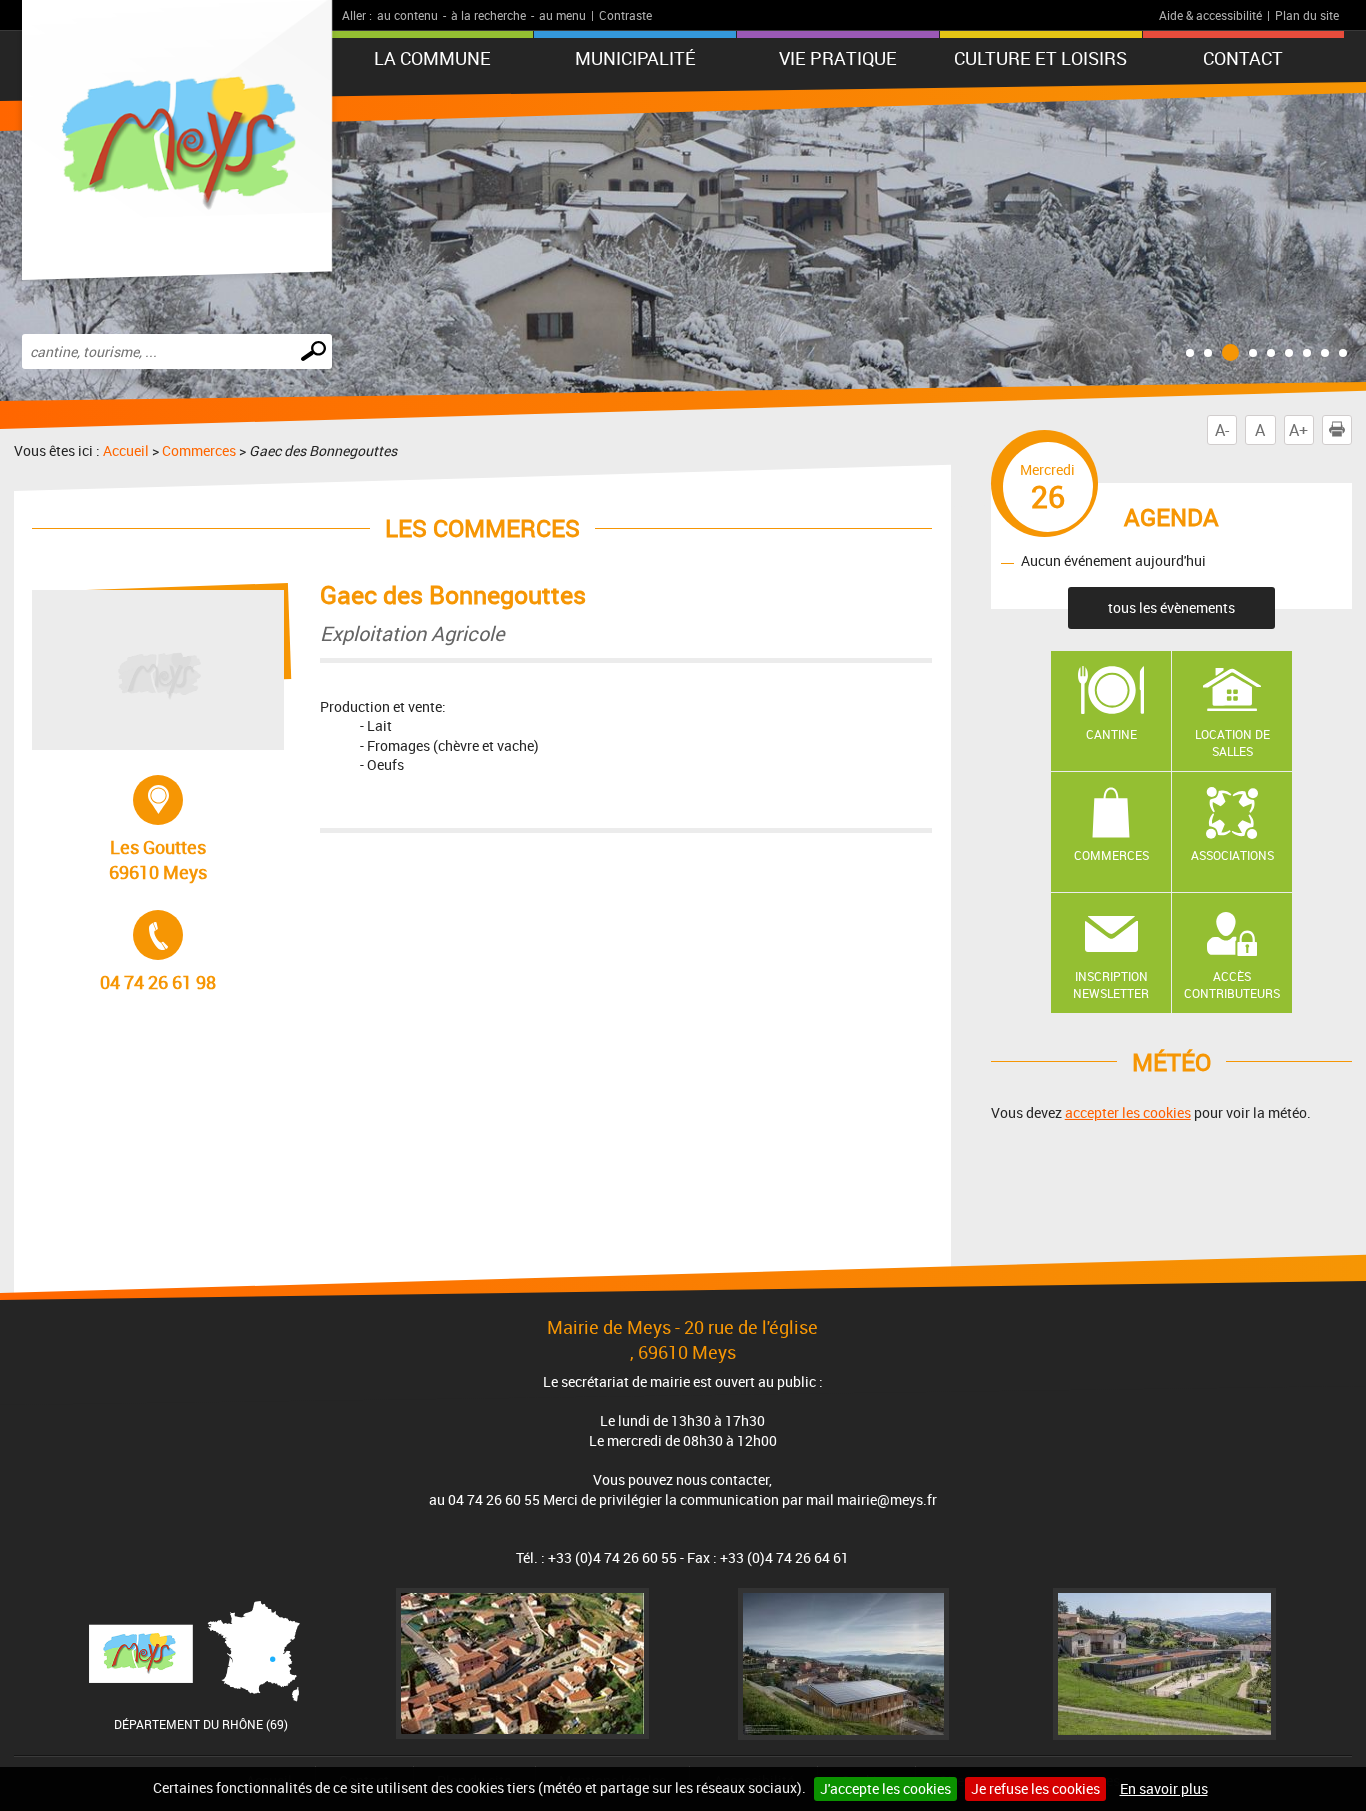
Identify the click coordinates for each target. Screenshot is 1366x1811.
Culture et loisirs (1040, 58)
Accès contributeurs (1232, 984)
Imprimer (1351, 430)
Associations (1232, 855)
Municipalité (635, 58)
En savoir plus (1164, 1788)
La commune (432, 58)
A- (1222, 430)
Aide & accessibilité (1210, 15)
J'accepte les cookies (885, 1788)
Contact (1243, 58)
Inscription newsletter (1111, 984)
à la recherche (488, 15)
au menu (562, 15)
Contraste (625, 15)
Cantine (1111, 734)
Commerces (199, 450)
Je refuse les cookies (1035, 1788)
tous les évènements (1171, 607)
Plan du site (1307, 15)
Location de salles (1232, 742)
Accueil (126, 450)
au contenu (407, 15)
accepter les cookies (1128, 1112)
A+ (1298, 430)
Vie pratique (838, 58)
